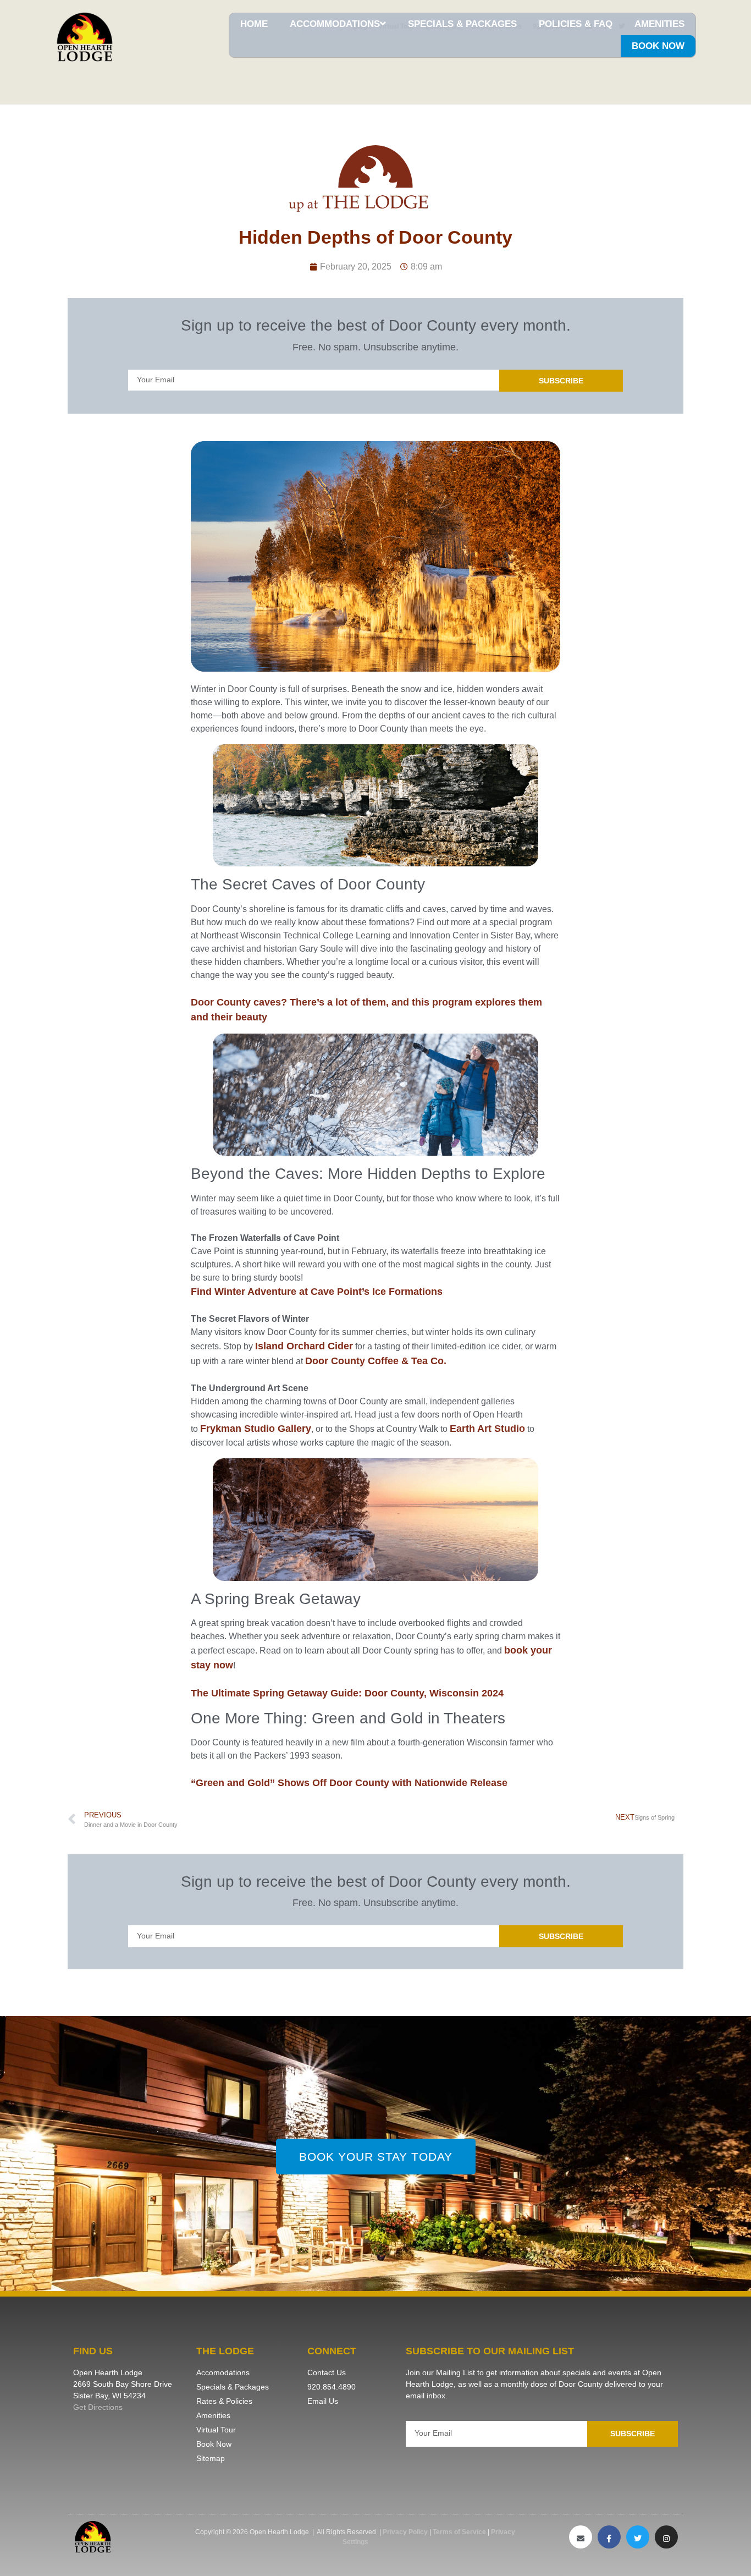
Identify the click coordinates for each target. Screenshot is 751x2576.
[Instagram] (666, 2537)
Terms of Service (459, 2532)
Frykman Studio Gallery (256, 1429)
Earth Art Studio (487, 1429)
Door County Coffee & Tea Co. (376, 1361)
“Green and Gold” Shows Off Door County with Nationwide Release (349, 1783)
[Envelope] (581, 2537)
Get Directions (98, 2407)
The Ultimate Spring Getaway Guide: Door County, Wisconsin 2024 (347, 1693)
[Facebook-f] (609, 2537)
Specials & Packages (462, 24)
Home (254, 24)
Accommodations (335, 24)
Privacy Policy (405, 2532)
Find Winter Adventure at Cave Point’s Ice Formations (317, 1292)
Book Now (658, 46)
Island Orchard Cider (304, 1346)
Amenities (659, 24)
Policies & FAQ (576, 24)
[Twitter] (638, 2537)
